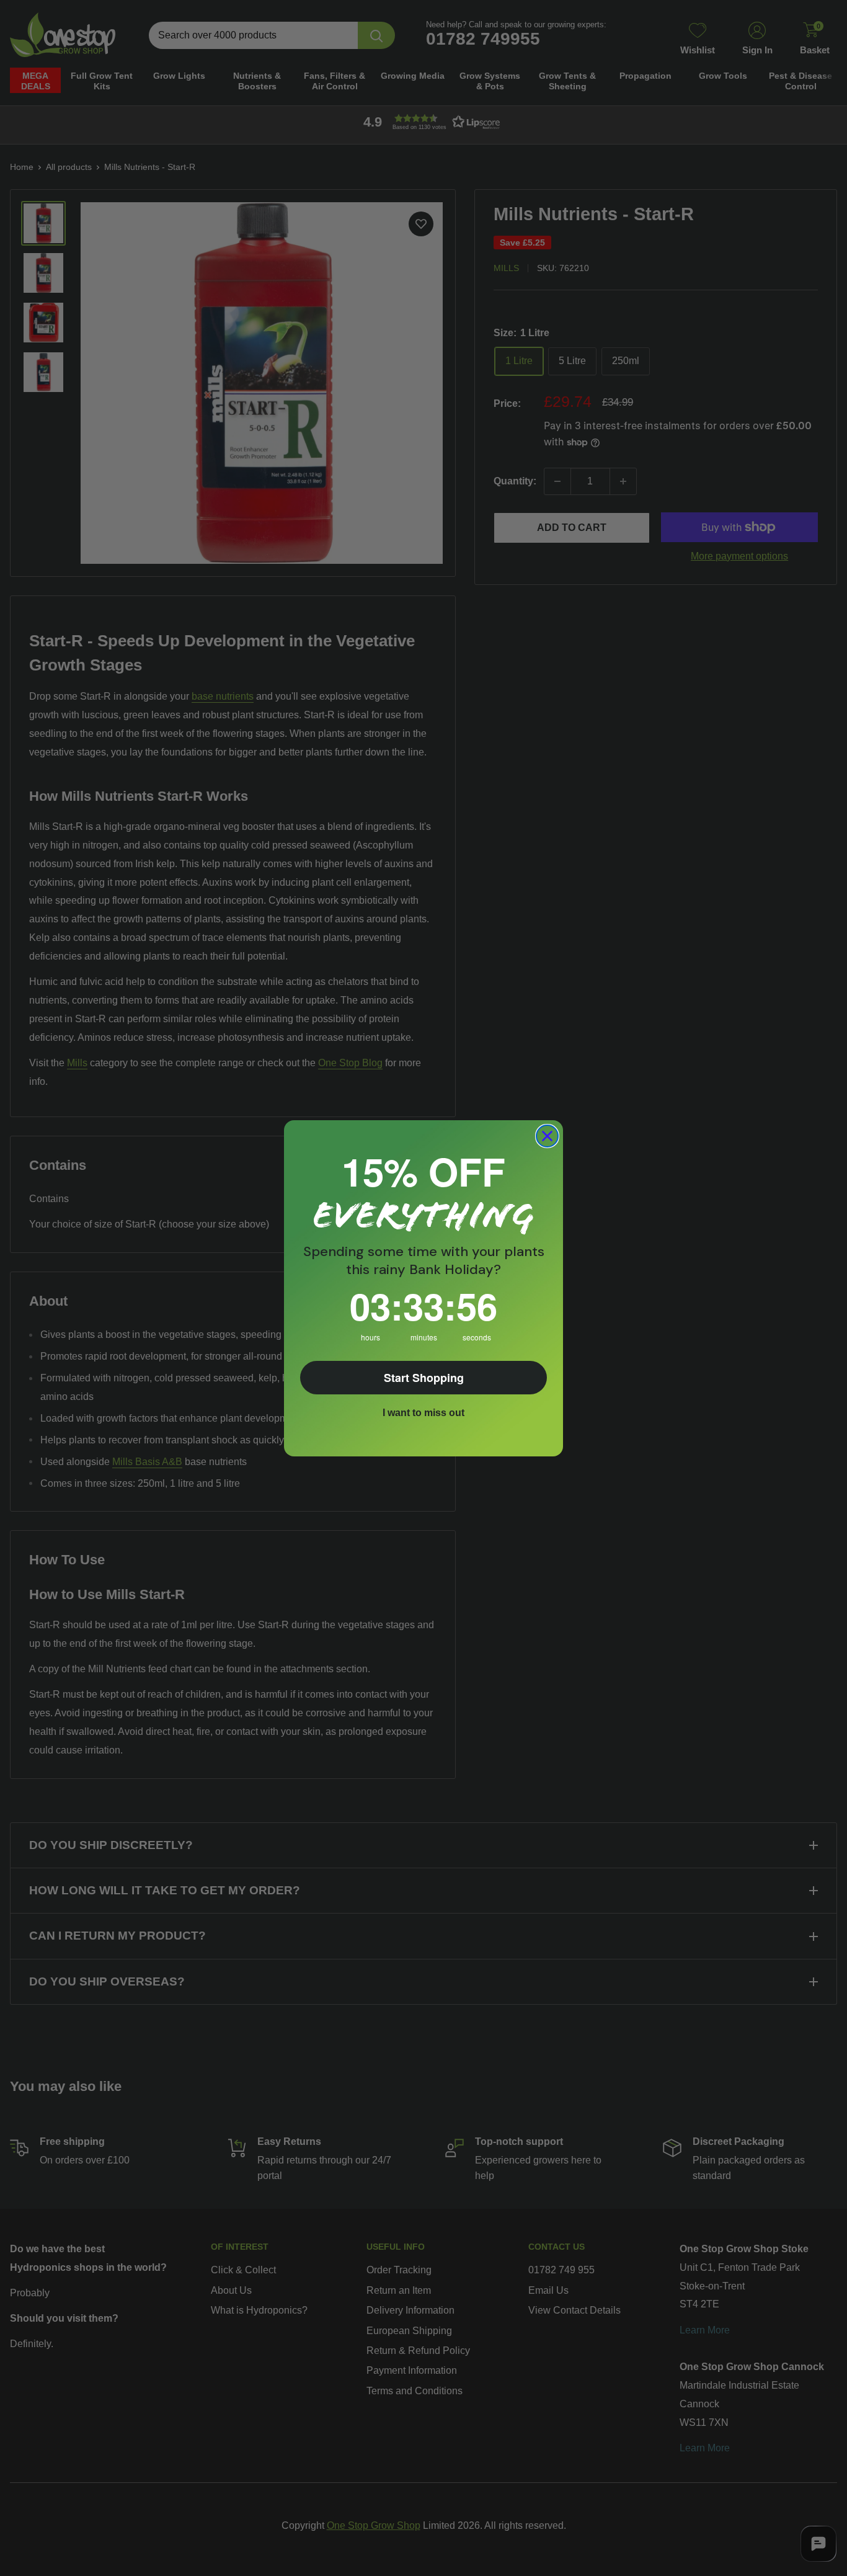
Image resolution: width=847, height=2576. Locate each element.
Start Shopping (424, 1378)
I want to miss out (423, 1413)
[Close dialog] (547, 1136)
